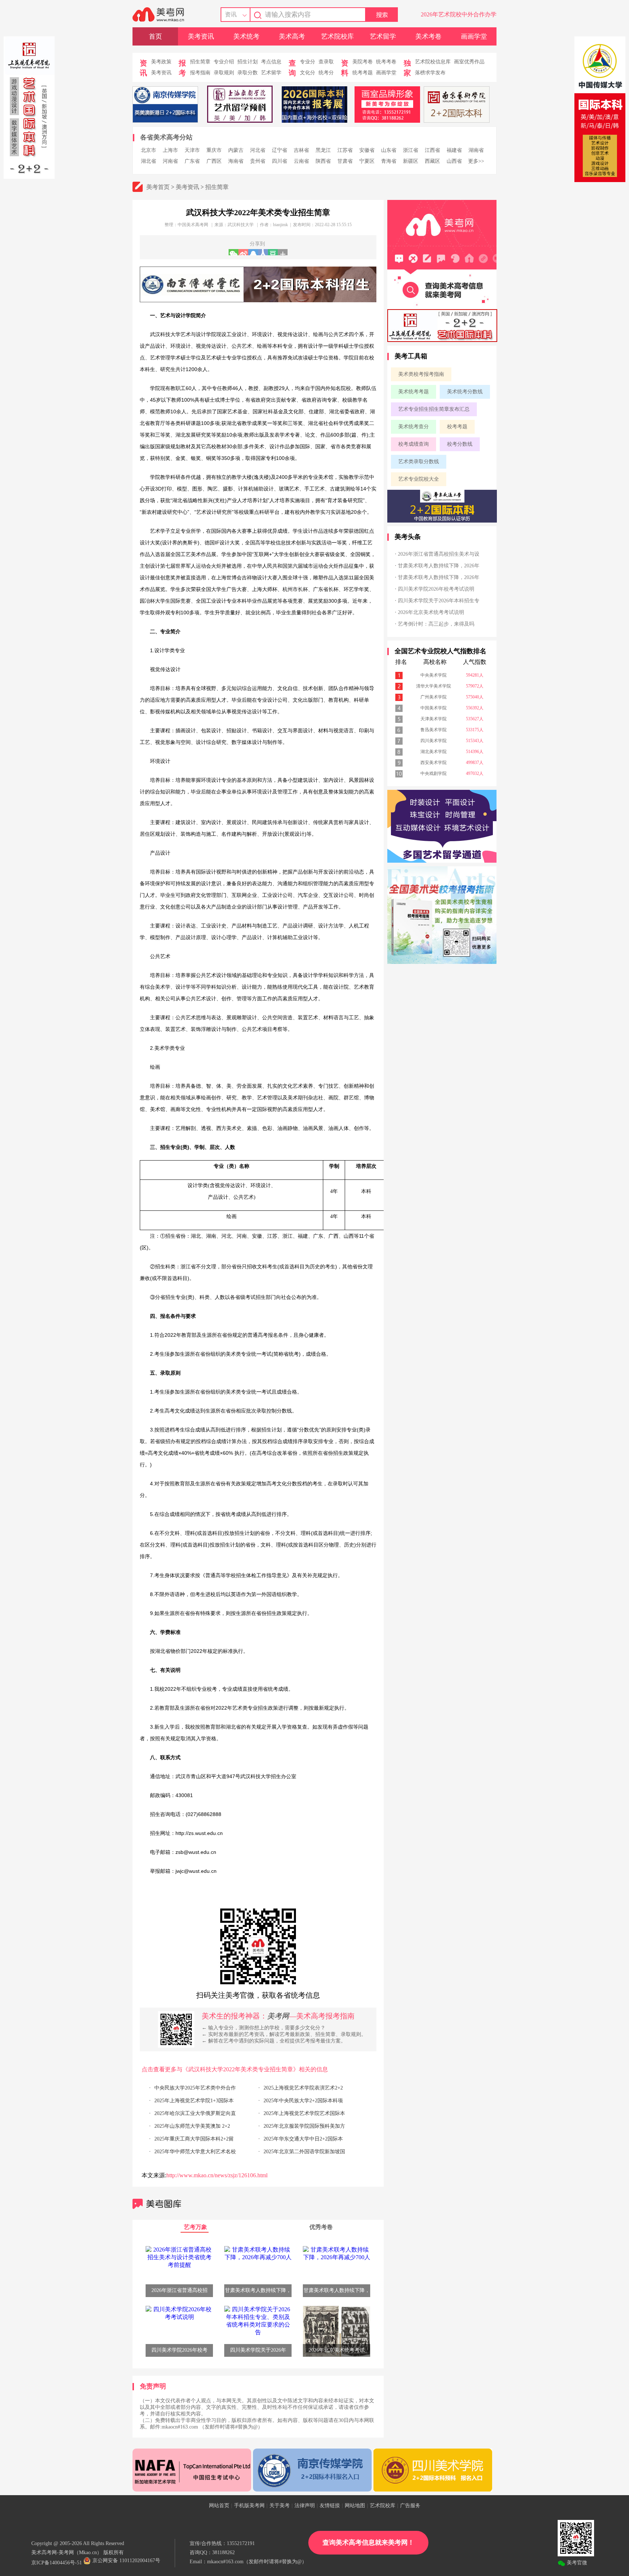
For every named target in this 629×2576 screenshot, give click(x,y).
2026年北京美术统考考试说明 (431, 612)
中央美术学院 (434, 675)
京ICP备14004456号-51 (57, 2563)
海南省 (236, 161)
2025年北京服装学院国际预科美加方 (304, 2126)
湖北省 (149, 161)
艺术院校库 (337, 36)
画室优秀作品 (469, 62)
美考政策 (161, 62)
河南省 (170, 161)
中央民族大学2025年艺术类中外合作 (195, 2088)
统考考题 (363, 73)
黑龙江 (323, 150)
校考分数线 (460, 444)
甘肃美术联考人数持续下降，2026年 (439, 566)
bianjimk (280, 225)
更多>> (476, 161)
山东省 (389, 150)
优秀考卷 (321, 2227)
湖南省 (476, 150)
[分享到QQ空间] (253, 252)
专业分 (308, 62)
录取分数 (248, 73)
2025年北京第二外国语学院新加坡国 (304, 2152)
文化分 (308, 73)
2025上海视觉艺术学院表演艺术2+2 (303, 2088)
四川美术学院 (434, 741)
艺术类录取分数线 (419, 462)
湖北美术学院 (434, 752)
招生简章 (200, 62)
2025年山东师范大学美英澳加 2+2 (192, 2126)
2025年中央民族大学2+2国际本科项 (303, 2101)
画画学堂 (474, 36)
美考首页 (158, 187)
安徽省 (367, 150)
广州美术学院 (434, 697)
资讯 (231, 14)
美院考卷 (363, 62)
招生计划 (248, 62)
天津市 (192, 150)
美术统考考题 (414, 392)
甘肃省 (345, 161)
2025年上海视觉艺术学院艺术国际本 (304, 2113)
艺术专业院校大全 (419, 479)
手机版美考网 (249, 2506)
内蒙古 (236, 150)
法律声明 (305, 2506)
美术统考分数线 (465, 392)
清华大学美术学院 (434, 686)
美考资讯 (201, 36)
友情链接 (330, 2506)
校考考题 (457, 427)
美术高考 (292, 36)
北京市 (149, 150)
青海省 (389, 161)
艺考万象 (195, 2227)
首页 (155, 36)
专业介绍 (224, 62)
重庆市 (214, 150)
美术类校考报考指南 (421, 374)
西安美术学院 (434, 763)
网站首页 (219, 2506)
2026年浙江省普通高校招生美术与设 (439, 554)
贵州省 (258, 161)
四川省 (280, 161)
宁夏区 (367, 161)
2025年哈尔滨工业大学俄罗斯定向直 (195, 2113)
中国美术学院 (434, 708)
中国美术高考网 (193, 225)
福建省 (454, 150)
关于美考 (280, 2506)
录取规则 (224, 73)
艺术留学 (383, 36)
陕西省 (323, 161)
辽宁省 (280, 150)
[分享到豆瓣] (273, 252)
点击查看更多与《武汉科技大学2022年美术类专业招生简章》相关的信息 (235, 2069)
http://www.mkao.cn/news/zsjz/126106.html (217, 2175)
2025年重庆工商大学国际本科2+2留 (194, 2139)
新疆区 (411, 161)
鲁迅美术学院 (434, 730)
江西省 (432, 150)
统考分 (326, 73)
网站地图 (355, 2506)
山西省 (454, 161)
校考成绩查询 (414, 444)
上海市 (170, 150)
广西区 (214, 161)
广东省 (192, 161)
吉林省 (301, 150)
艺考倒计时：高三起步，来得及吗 (436, 624)
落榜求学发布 (430, 73)
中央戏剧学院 (434, 773)
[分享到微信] (234, 252)
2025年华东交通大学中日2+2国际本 (303, 2139)
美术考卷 (428, 36)
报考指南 (200, 73)
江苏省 (345, 150)
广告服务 (410, 2506)
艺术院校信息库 (433, 62)
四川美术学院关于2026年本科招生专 (439, 601)
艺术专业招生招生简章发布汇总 (434, 409)
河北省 (258, 150)
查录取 (326, 62)
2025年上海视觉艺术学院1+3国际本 (194, 2101)
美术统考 (246, 36)
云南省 (301, 161)
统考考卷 (386, 62)
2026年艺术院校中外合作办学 (459, 14)
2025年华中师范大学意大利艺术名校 (195, 2152)
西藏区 (432, 161)
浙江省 (411, 150)
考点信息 (271, 62)
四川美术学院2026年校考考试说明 (436, 589)
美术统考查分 (414, 427)
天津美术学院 (434, 719)
